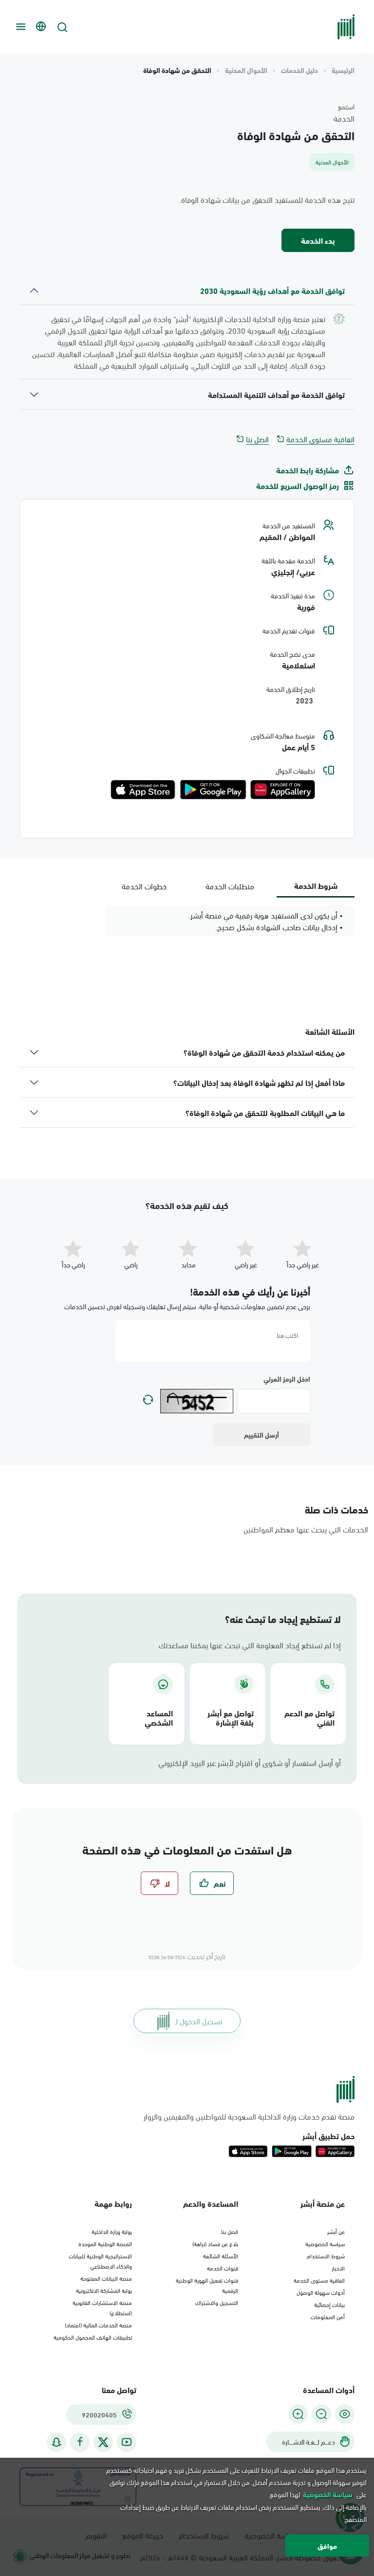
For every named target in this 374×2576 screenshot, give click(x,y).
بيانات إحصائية (329, 2304)
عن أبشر (336, 2231)
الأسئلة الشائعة (221, 2255)
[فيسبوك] (80, 2442)
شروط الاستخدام (326, 2255)
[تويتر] (103, 2442)
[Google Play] (213, 790)
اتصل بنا (257, 439)
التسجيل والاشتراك (217, 2302)
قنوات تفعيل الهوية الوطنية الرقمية (207, 2285)
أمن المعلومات (328, 2316)
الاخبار (338, 2268)
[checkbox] (212, 1883)
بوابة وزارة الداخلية (112, 2231)
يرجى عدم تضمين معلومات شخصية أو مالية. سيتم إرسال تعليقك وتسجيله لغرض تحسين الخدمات (187, 1306)
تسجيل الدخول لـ (198, 2021)
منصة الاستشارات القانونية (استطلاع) (102, 2307)
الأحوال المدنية (246, 70)
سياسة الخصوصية (325, 2243)
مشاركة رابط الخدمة (308, 470)
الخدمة (344, 118)
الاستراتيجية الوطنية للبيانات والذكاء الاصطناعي (100, 2261)
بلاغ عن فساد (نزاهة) (215, 2243)
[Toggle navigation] (19, 27)
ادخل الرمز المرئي (287, 1379)
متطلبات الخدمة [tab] (230, 886)
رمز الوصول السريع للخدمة (298, 486)
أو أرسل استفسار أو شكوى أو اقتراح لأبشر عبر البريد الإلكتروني (250, 1763)
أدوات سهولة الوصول (321, 2292)
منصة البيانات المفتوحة (106, 2278)
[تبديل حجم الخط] (321, 2414)
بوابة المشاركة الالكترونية (104, 2290)
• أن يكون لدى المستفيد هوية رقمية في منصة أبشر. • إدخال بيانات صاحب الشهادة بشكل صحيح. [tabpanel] (266, 921)
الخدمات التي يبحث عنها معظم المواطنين (306, 1529)
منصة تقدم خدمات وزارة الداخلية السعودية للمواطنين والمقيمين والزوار (249, 2116)
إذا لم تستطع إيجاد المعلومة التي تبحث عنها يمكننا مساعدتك (250, 1645)
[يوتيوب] (127, 2442)
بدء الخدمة (318, 240)
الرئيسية (343, 70)
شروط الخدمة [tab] (316, 885)
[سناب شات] (56, 2442)
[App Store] (143, 790)
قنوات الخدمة (223, 2268)
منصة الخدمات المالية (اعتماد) (98, 2324)
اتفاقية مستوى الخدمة (320, 439)
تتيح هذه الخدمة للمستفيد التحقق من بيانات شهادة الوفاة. (267, 199)
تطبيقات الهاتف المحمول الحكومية (93, 2337)
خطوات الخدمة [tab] (144, 886)
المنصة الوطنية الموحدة (105, 2243)
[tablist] (230, 886)
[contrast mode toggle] (345, 2414)
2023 (305, 701)
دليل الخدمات (299, 70)
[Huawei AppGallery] (283, 790)
